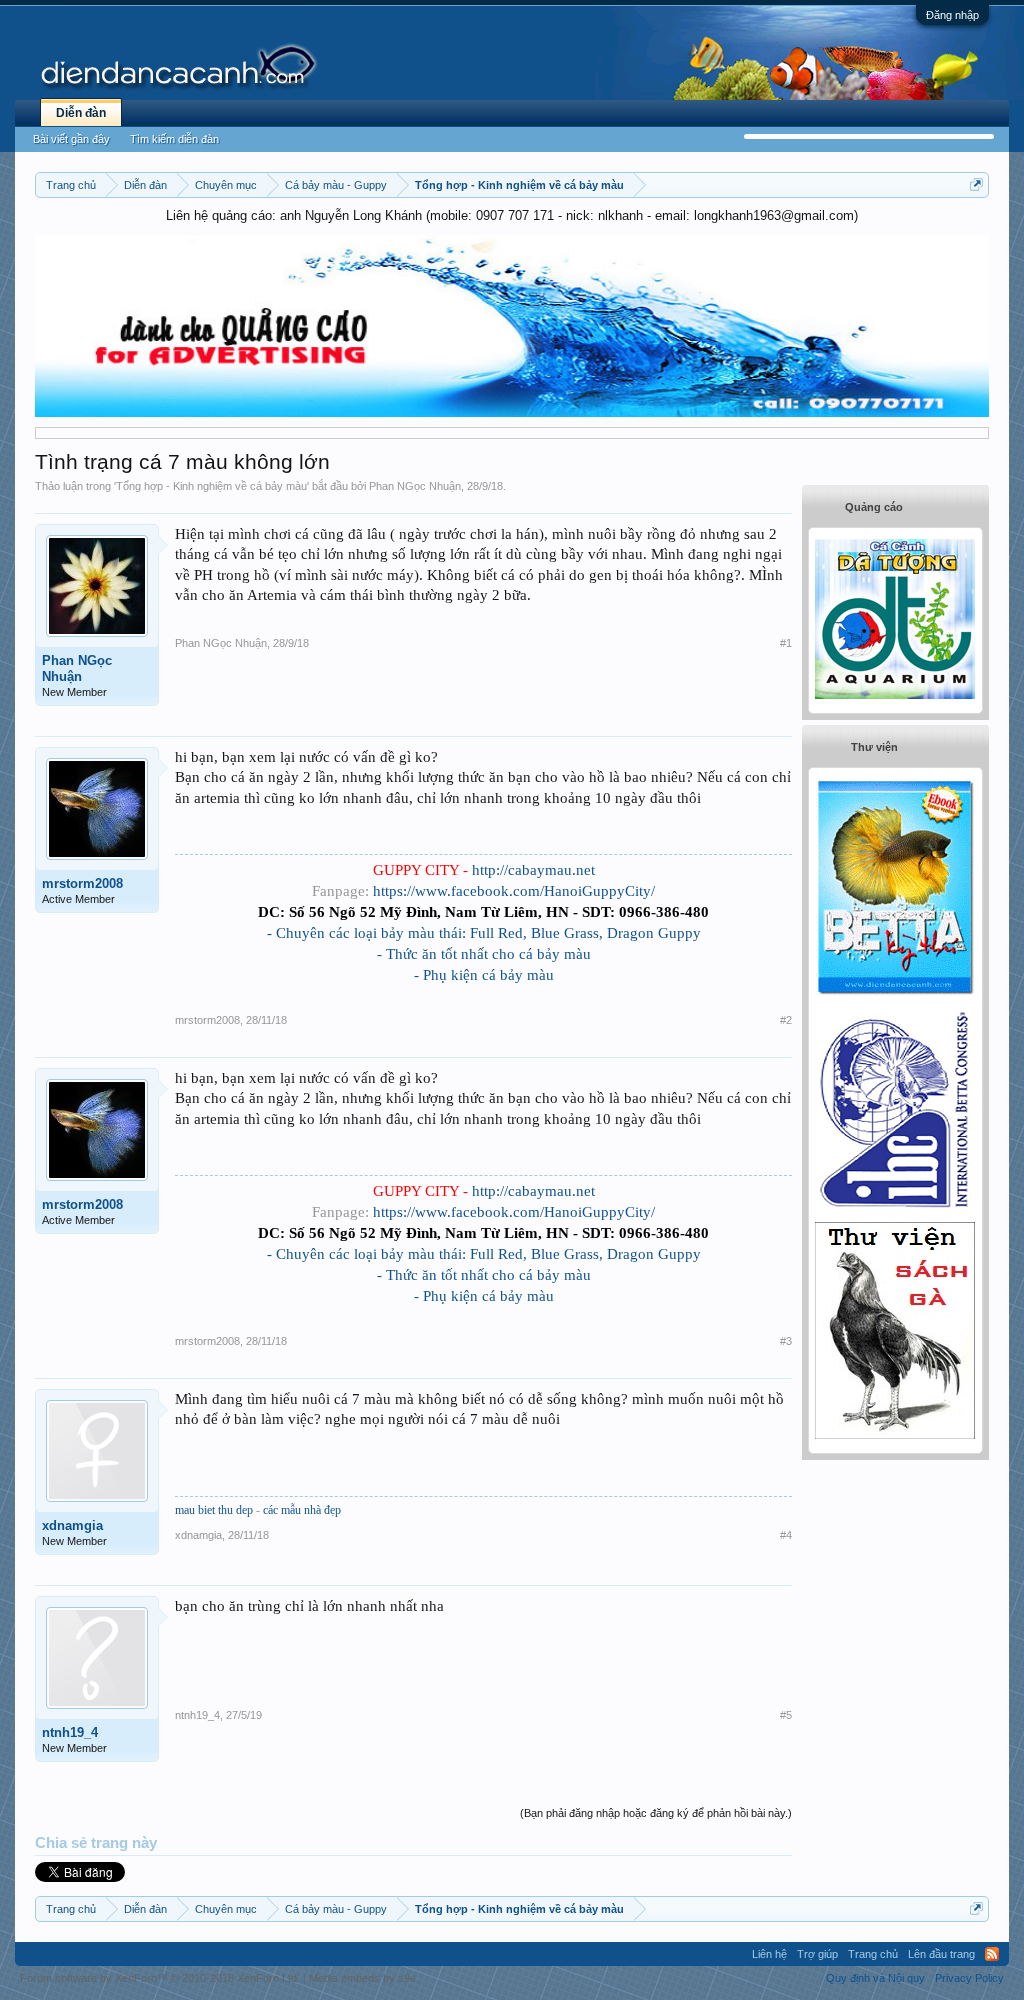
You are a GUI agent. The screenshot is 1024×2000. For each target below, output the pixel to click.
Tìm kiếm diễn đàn (174, 139)
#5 (786, 1715)
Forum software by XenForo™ (160, 1978)
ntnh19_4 (70, 1732)
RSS (992, 1954)
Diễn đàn (81, 113)
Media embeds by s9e (362, 1978)
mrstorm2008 (82, 883)
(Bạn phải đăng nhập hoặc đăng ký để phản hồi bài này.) (656, 1813)
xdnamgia (72, 1525)
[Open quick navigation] (976, 184)
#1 (786, 643)
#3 (786, 1341)
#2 (786, 1020)
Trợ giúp (817, 1954)
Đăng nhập (952, 15)
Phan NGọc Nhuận (415, 486)
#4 (786, 1535)
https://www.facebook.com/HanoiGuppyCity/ (514, 891)
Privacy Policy (969, 1978)
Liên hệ (769, 1954)
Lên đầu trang (941, 1954)
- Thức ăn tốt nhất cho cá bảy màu (484, 954)
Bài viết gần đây (71, 139)
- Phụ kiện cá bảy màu (484, 975)
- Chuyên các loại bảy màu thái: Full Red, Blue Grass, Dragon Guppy (484, 933)
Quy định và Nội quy (875, 1978)
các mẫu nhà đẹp (302, 1510)
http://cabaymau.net (533, 870)
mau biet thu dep (214, 1510)
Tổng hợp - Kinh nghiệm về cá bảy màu (211, 486)
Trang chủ (873, 1954)
